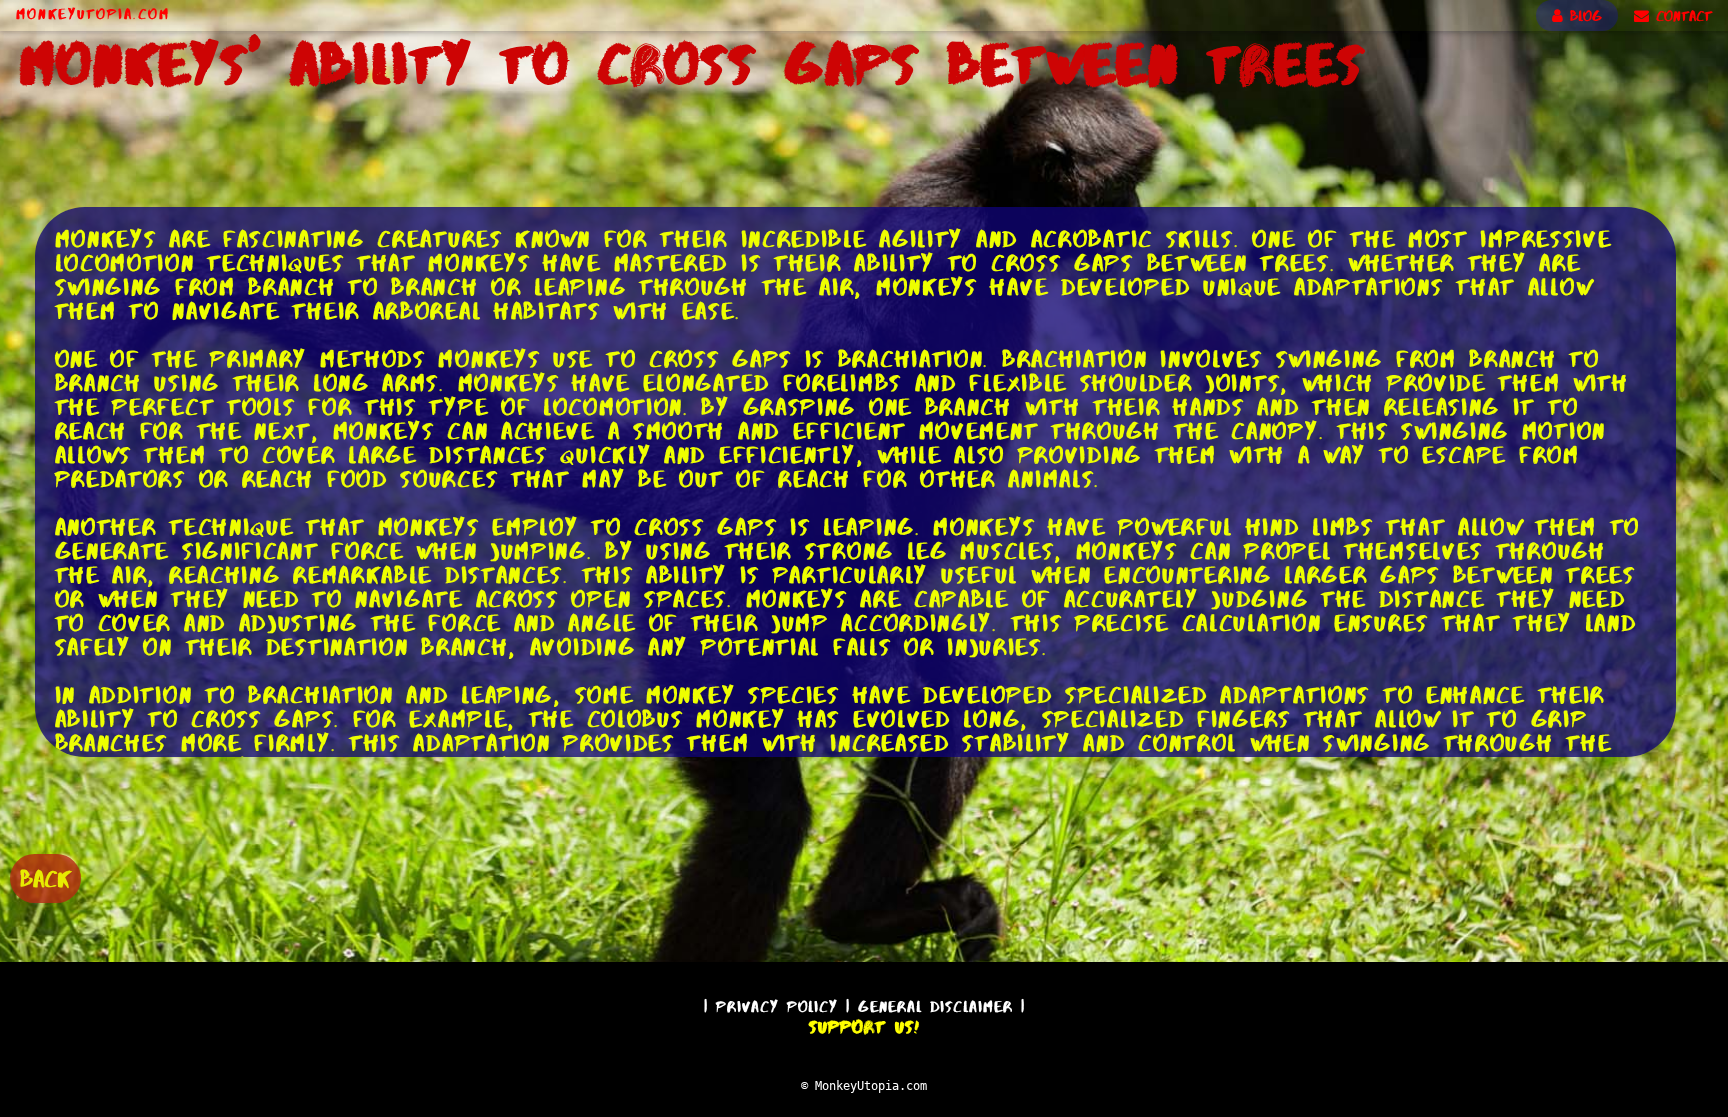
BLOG (1582, 16)
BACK (45, 878)
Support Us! (864, 1027)
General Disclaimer (935, 1006)
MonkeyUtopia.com (93, 14)
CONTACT (1680, 16)
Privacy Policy (777, 1006)
